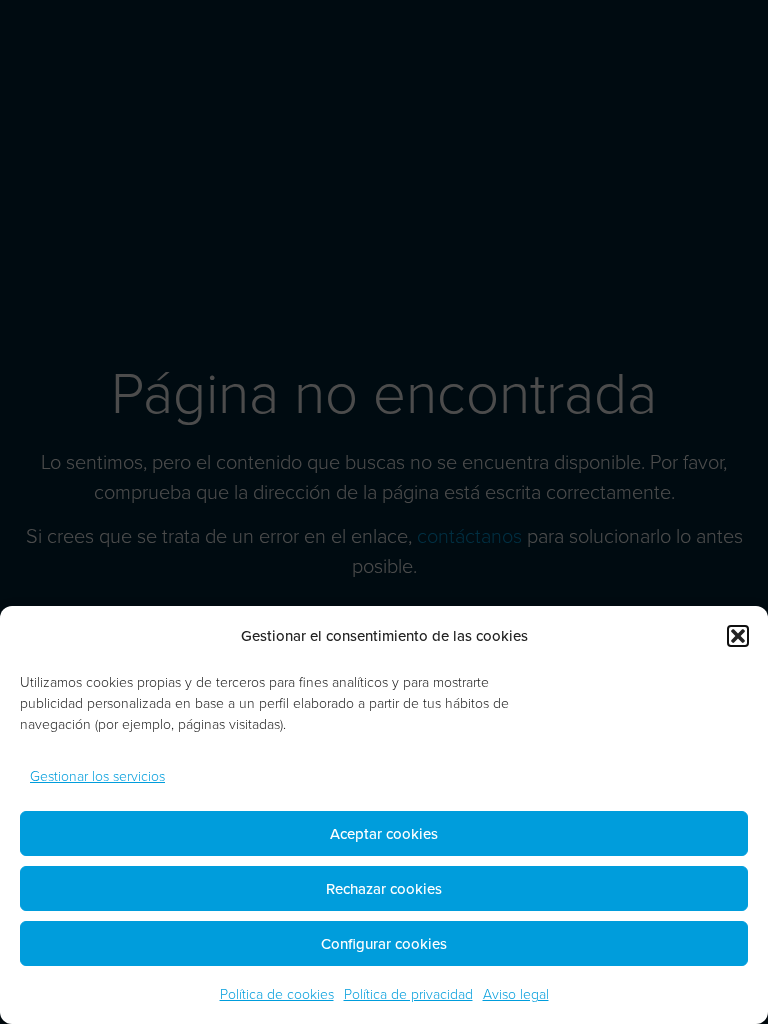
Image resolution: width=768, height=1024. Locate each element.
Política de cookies (277, 993)
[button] (738, 636)
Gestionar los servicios (97, 775)
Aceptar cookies (384, 833)
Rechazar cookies (384, 888)
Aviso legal (516, 993)
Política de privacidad (408, 993)
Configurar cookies (384, 943)
